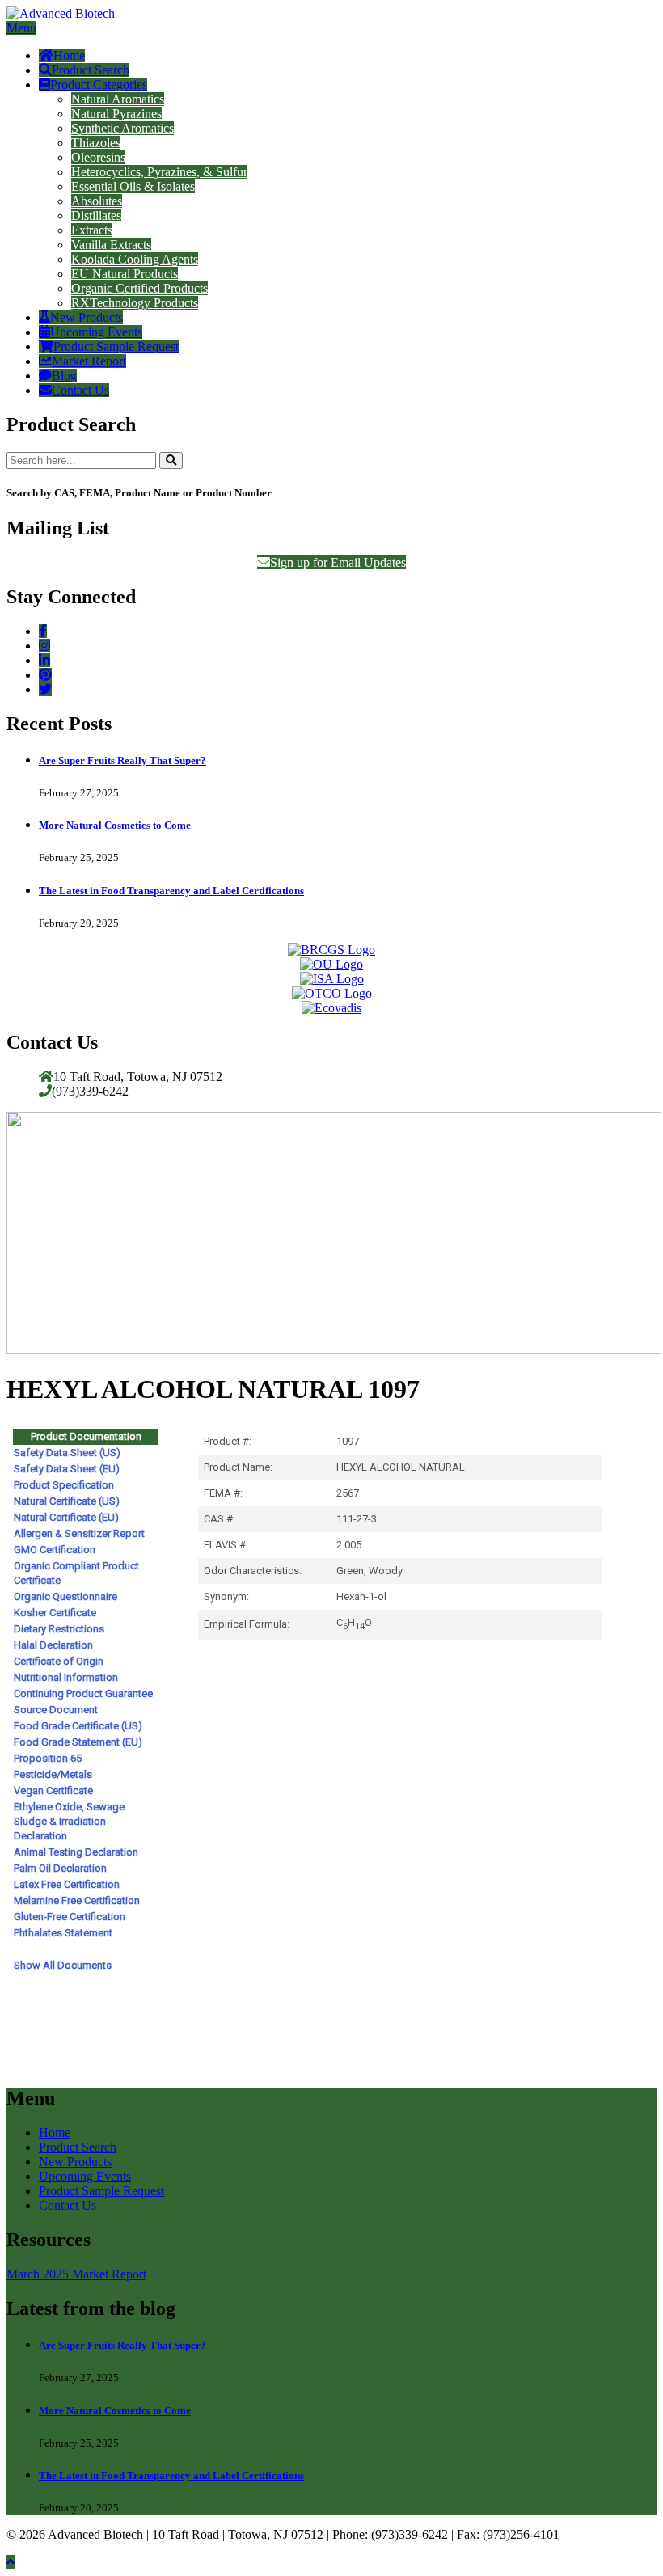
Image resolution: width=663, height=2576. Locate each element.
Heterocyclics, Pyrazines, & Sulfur (159, 172)
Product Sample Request (116, 346)
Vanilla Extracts (111, 245)
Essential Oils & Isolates (133, 186)
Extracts (92, 230)
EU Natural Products (125, 274)
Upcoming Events (96, 332)
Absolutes (97, 201)
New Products (87, 317)
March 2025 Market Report (76, 2274)
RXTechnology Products (135, 303)
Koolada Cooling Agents (135, 259)
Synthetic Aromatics (122, 128)
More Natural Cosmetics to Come (115, 825)
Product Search (91, 70)
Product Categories (99, 84)
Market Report (89, 361)
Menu (21, 28)
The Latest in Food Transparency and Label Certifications (171, 891)
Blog (64, 376)
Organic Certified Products (139, 288)
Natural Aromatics (118, 99)
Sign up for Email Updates (338, 562)
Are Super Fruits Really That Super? (122, 760)
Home (69, 55)
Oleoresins (98, 157)
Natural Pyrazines (116, 114)
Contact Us (80, 390)
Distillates (96, 215)
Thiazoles (96, 143)
